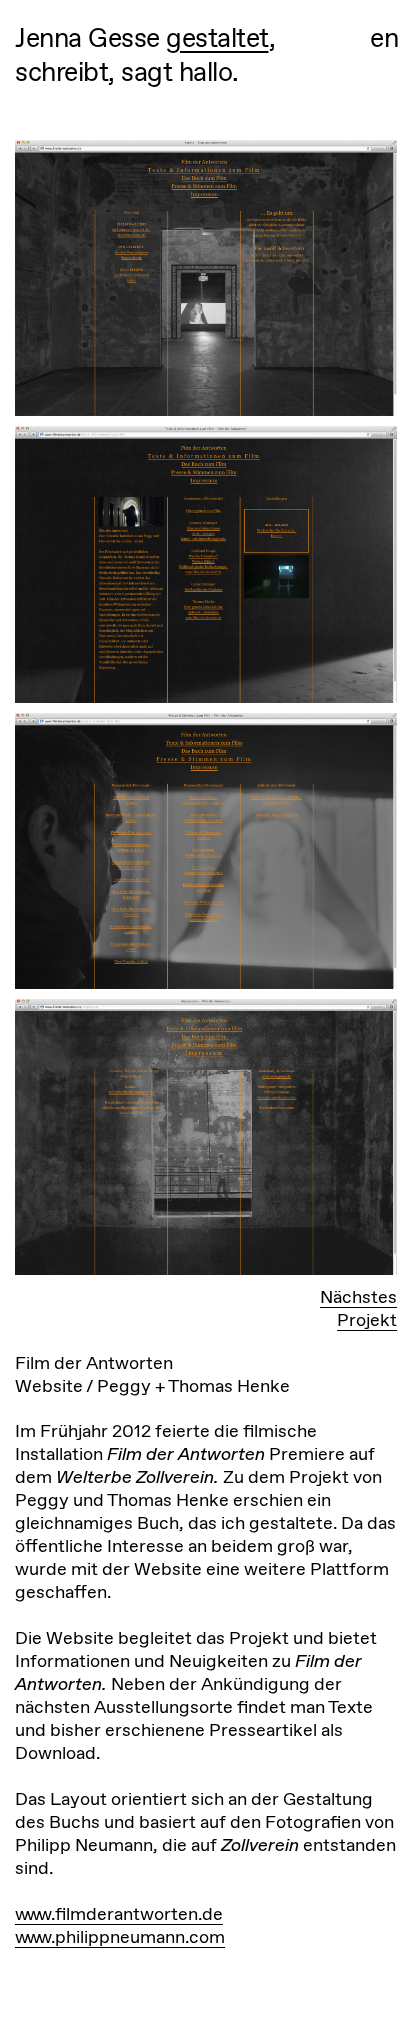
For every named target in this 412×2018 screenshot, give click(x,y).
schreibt (61, 71)
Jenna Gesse (87, 37)
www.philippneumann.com (120, 1936)
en (384, 38)
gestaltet (217, 37)
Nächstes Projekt (358, 1308)
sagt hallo (176, 71)
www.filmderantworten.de (119, 1913)
